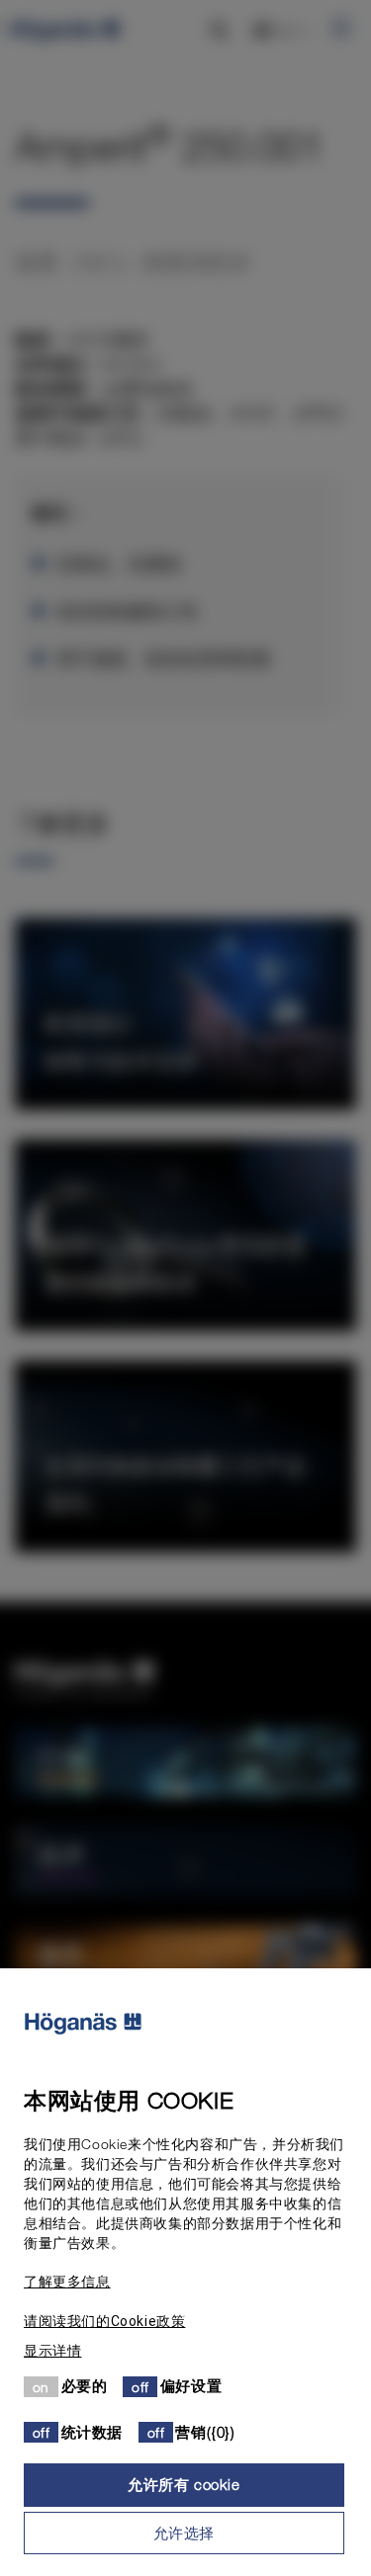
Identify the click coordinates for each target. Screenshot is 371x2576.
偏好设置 (191, 2385)
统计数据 (92, 2432)
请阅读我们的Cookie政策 (104, 2321)
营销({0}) (205, 2432)
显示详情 (52, 2351)
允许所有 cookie (184, 2484)
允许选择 (184, 2533)
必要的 (85, 2385)
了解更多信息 (67, 2282)
